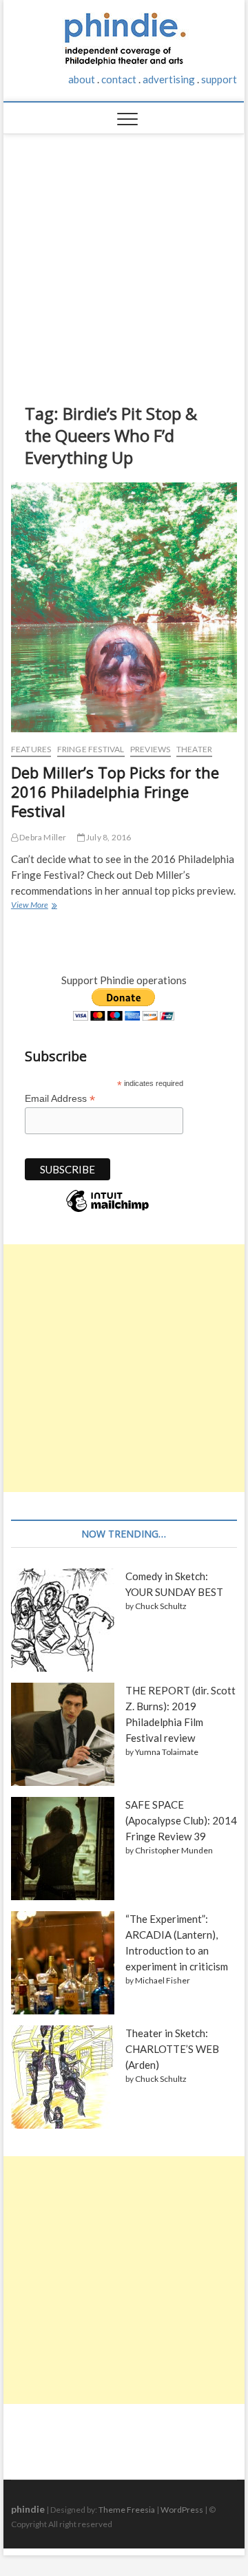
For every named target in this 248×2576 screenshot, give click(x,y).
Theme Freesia (127, 2510)
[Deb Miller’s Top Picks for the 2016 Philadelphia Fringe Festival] (124, 607)
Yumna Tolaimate (167, 1752)
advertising (169, 79)
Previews (151, 749)
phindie (28, 2509)
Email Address (60, 1099)
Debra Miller (42, 837)
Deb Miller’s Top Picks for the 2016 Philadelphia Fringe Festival (115, 791)
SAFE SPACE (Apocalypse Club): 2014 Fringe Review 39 (181, 1820)
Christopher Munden (174, 1850)
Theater (194, 749)
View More (33, 906)
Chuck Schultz (161, 1606)
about (82, 79)
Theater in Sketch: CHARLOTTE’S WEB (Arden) (172, 2049)
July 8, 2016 (108, 837)
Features (31, 749)
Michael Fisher (163, 1980)
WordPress (182, 2510)
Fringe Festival (91, 749)
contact (119, 79)
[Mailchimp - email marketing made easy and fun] (107, 1211)
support (219, 79)
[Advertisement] (124, 258)
